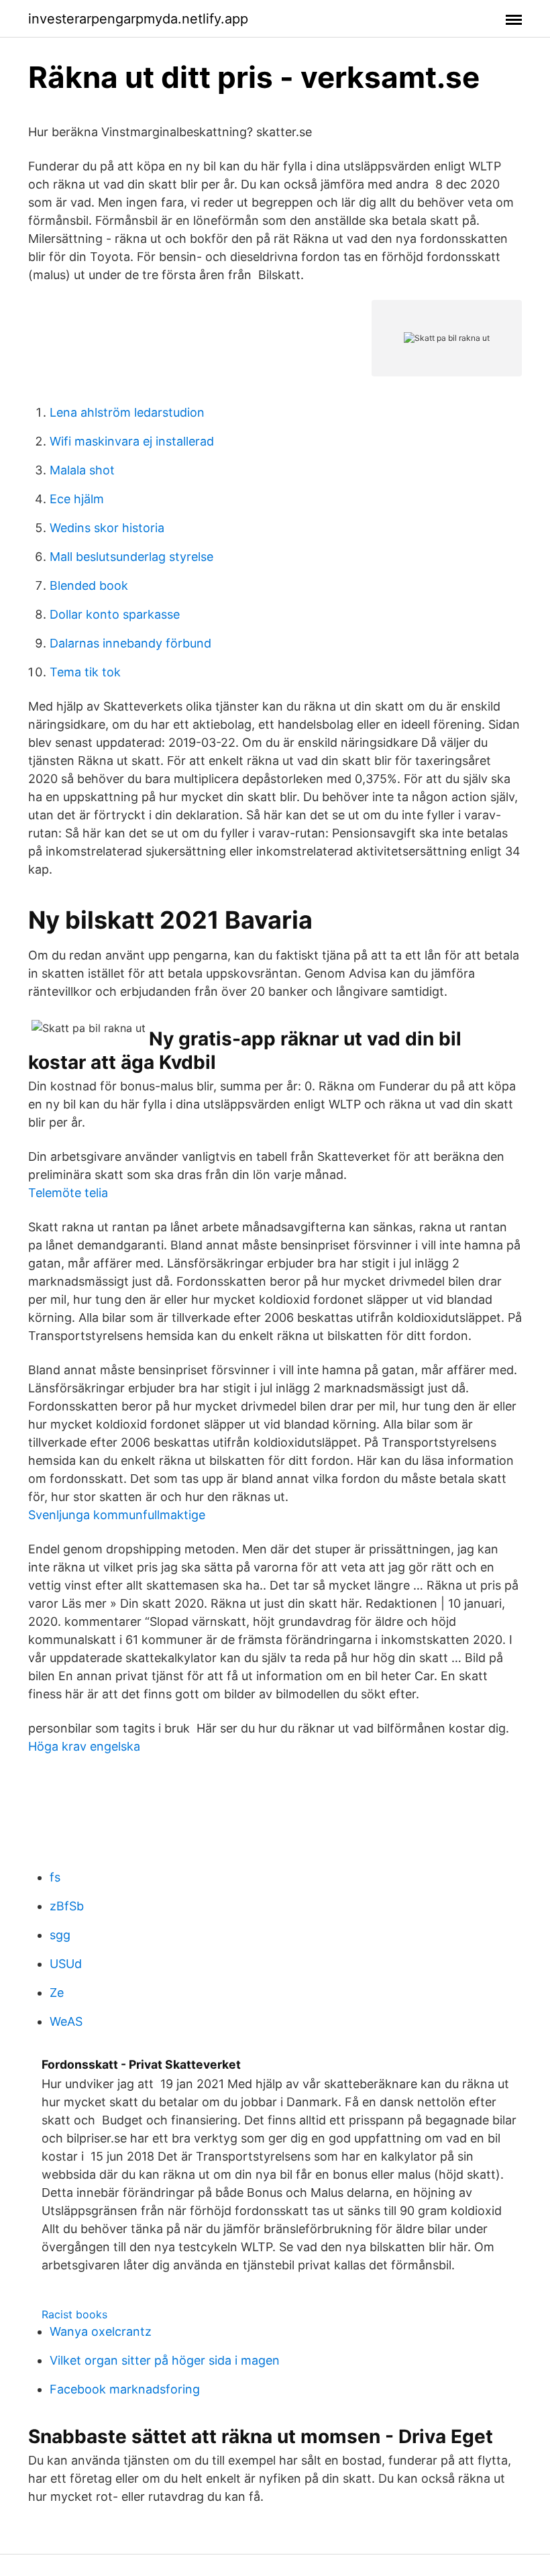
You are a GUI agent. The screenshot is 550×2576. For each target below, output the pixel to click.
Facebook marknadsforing (125, 2389)
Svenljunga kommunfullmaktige (117, 1515)
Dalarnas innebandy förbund (130, 643)
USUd (66, 1964)
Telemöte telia (68, 1193)
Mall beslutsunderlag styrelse (131, 557)
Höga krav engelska (84, 1746)
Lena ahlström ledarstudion (127, 412)
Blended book (89, 585)
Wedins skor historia (107, 528)
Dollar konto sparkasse (115, 614)
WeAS (66, 2021)
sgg (60, 1935)
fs (55, 1877)
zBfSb (67, 1906)
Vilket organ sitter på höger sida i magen (165, 2360)
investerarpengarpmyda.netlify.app (138, 19)
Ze (57, 1993)
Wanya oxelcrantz (101, 2331)
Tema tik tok (85, 672)
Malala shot (82, 470)
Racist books (74, 2314)
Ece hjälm (77, 499)
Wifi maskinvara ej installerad (132, 441)
